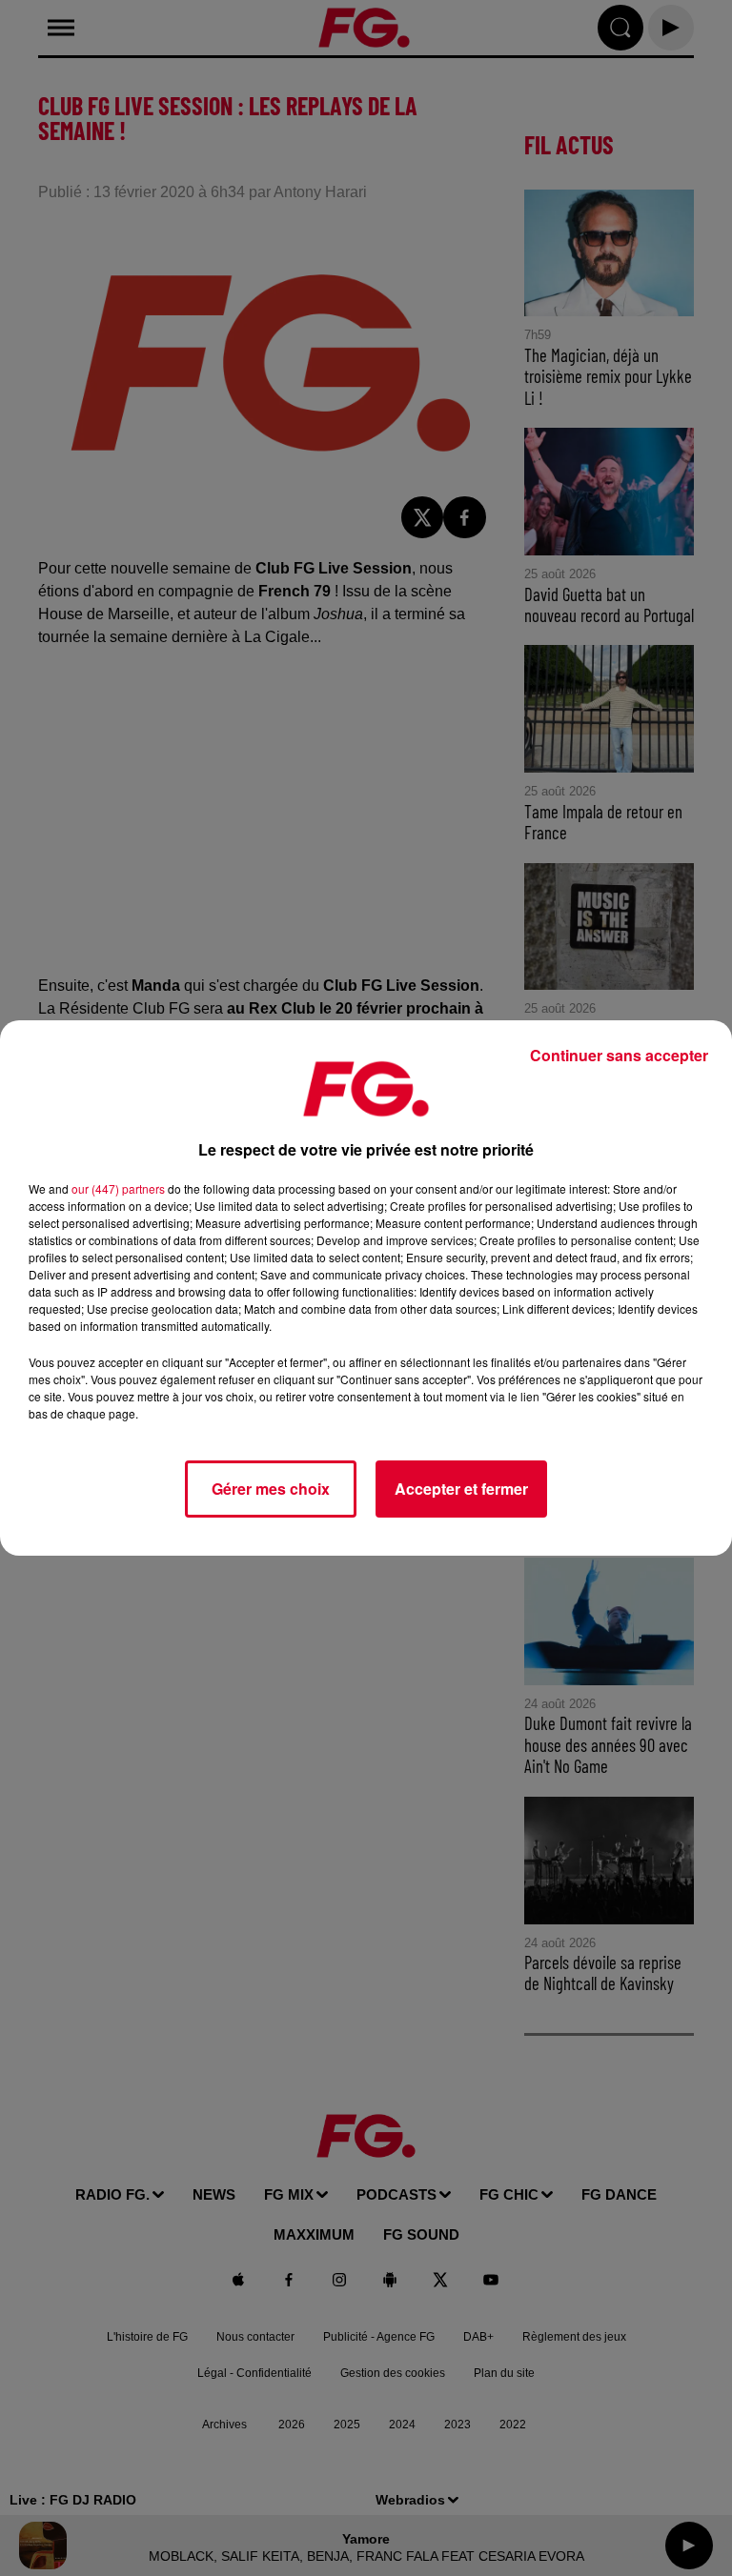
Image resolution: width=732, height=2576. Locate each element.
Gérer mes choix (271, 1489)
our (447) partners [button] (118, 1188)
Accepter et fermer (461, 1489)
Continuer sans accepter (619, 1055)
